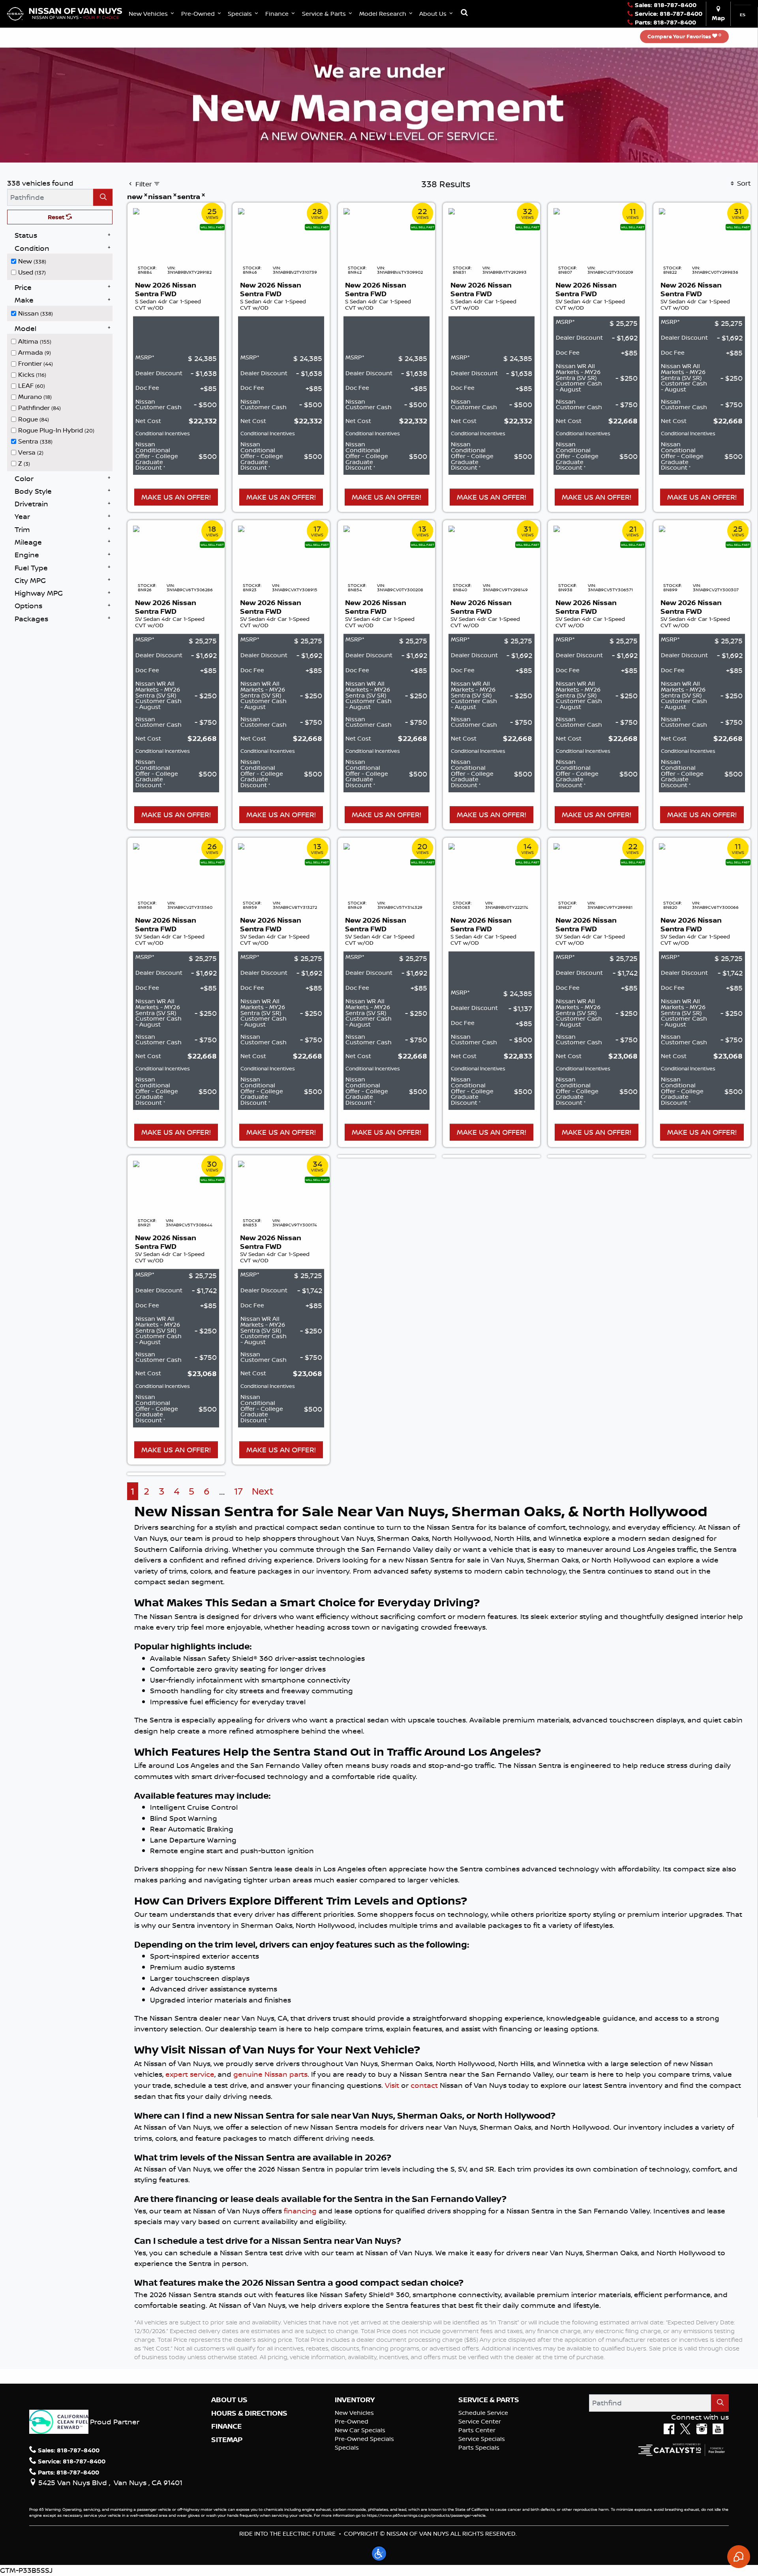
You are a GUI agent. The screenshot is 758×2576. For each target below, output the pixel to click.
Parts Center (477, 2430)
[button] (152, 14)
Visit (392, 2085)
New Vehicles (354, 2413)
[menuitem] (62, 261)
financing (300, 2211)
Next (263, 1491)
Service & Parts (489, 2400)
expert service (190, 2074)
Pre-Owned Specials (364, 2439)
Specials (347, 2447)
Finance (226, 2426)
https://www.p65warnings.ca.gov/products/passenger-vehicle (426, 2515)
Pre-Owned (352, 2421)
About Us (229, 2400)
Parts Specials (479, 2447)
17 (238, 1491)
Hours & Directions (249, 2413)
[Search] (103, 197)
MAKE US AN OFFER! (176, 497)
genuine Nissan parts (270, 2074)
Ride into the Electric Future (287, 2534)
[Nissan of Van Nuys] (65, 13)
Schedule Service (483, 2413)
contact (424, 2085)
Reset (57, 217)
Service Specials (482, 2439)
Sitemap (227, 2440)
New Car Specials (360, 2430)
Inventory (355, 2400)
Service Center (480, 2421)
